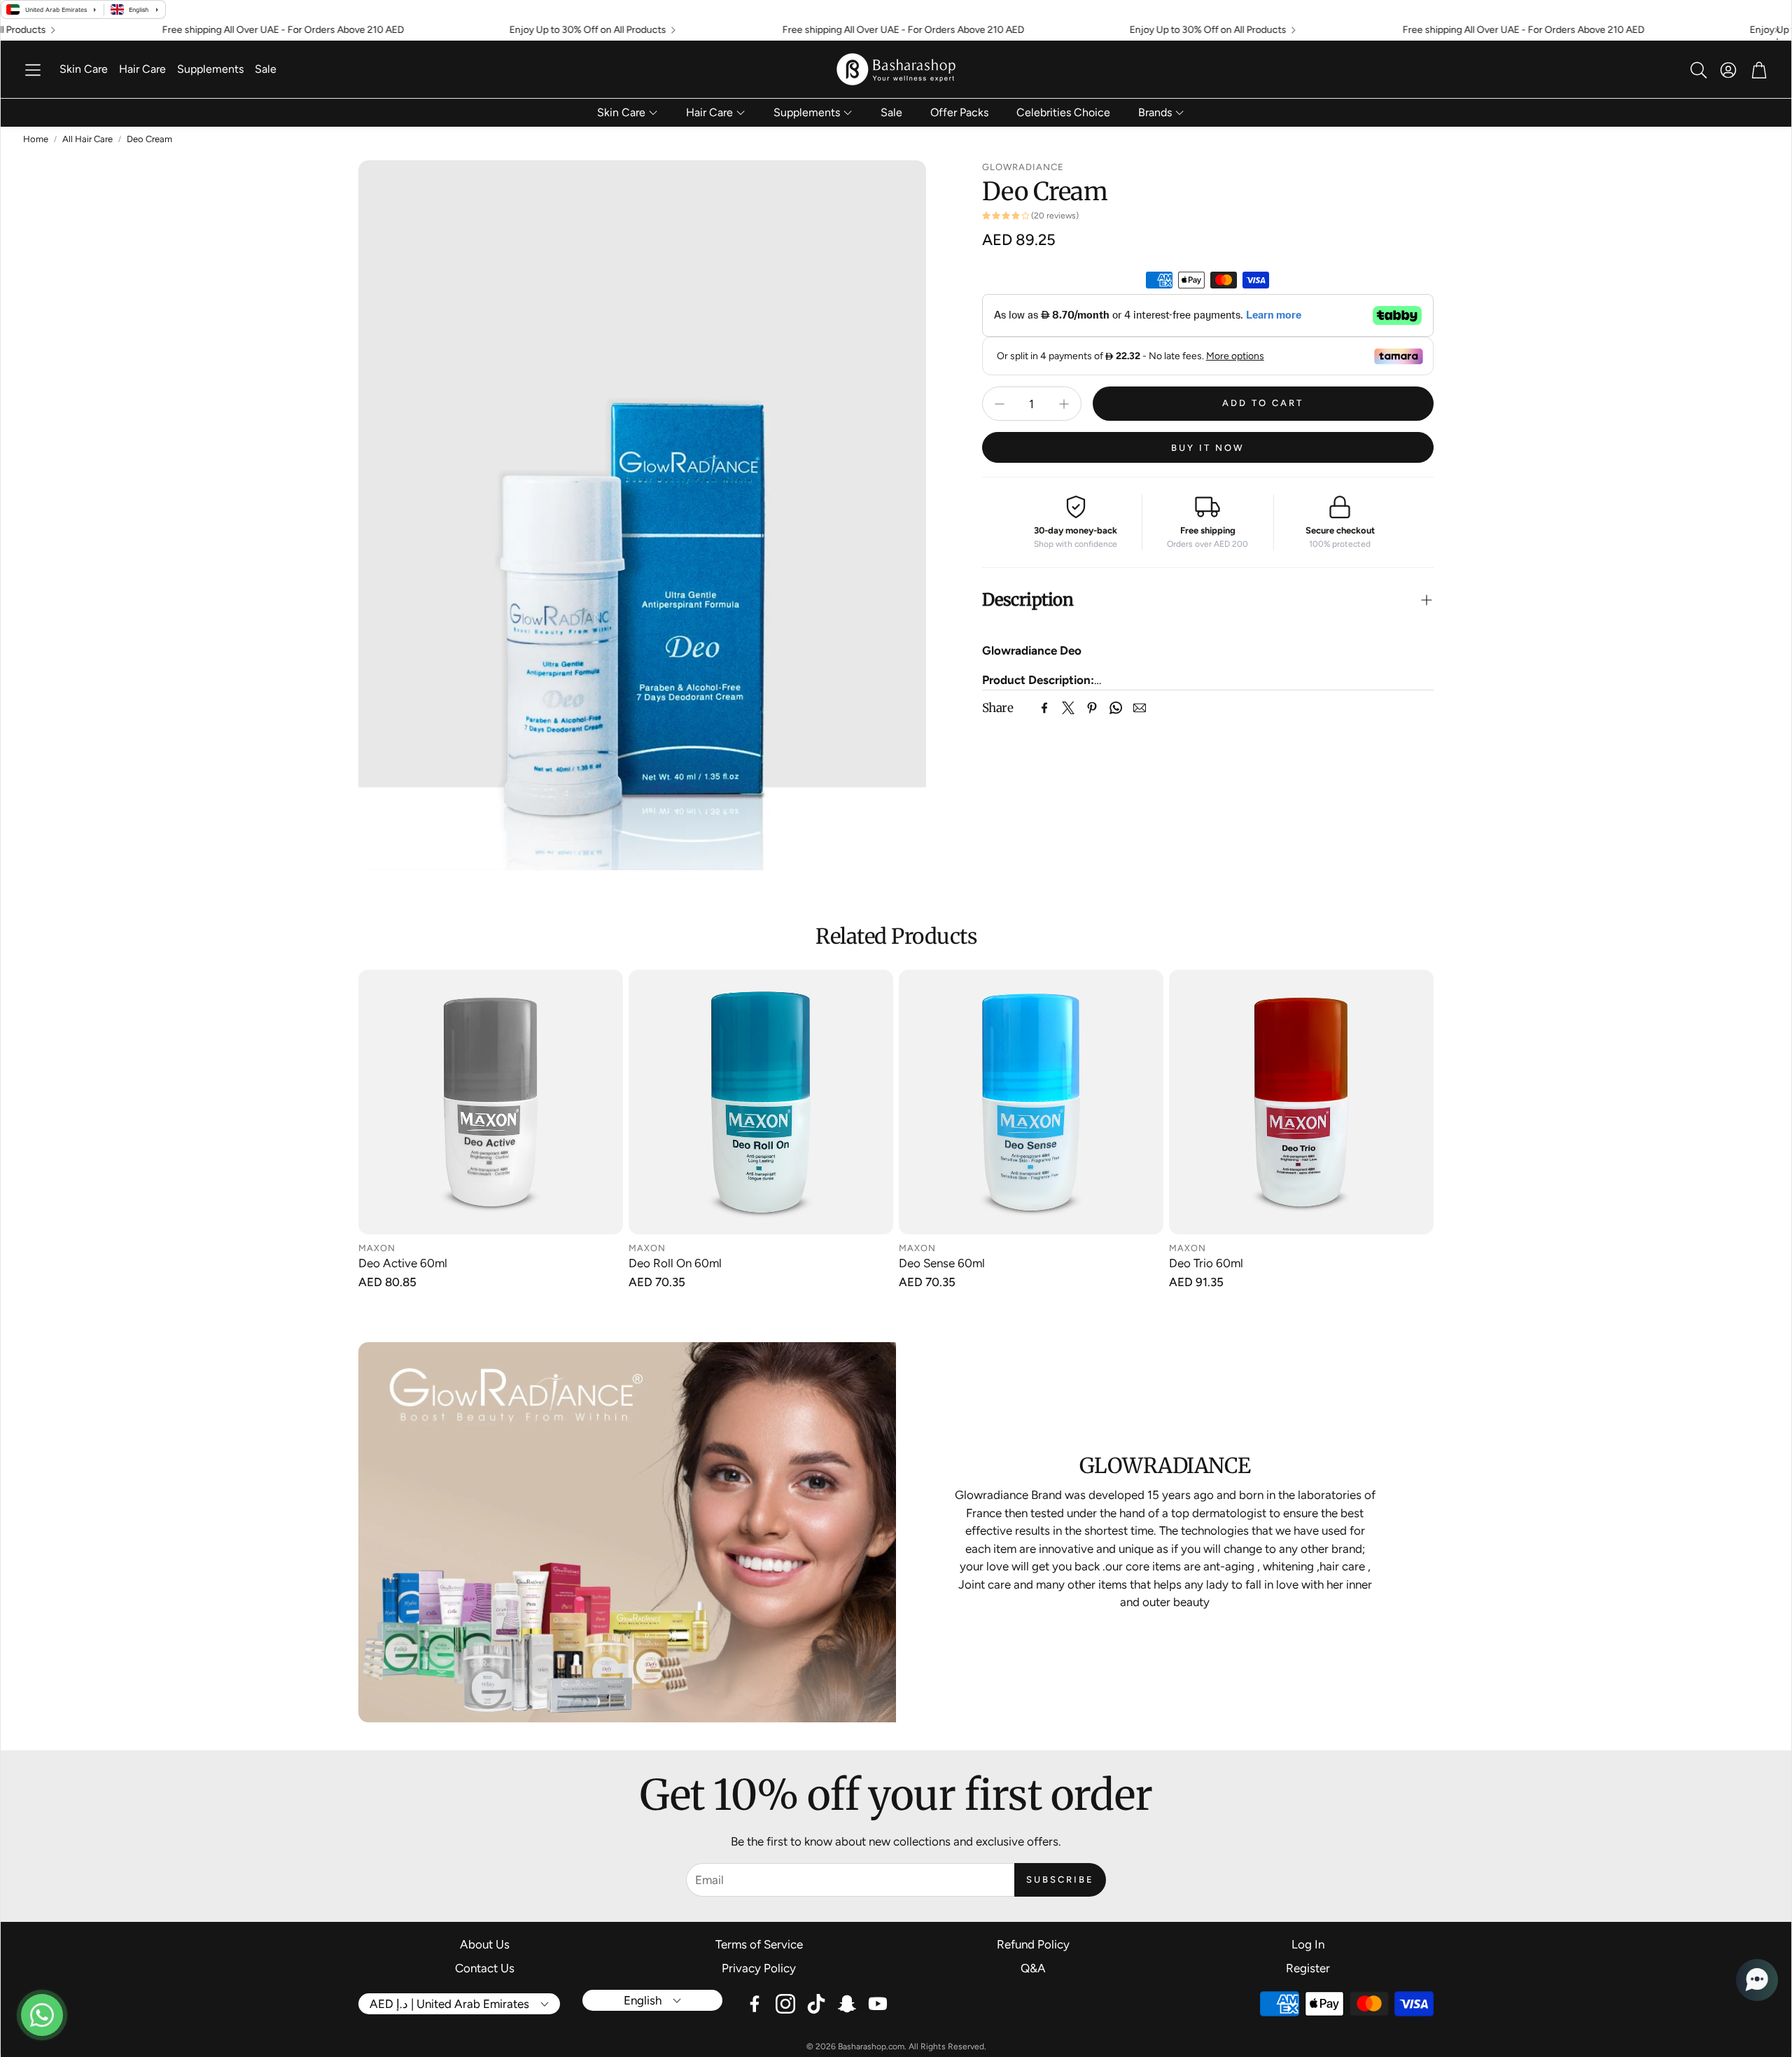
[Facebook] (1044, 708)
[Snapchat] (847, 2004)
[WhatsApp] (1116, 708)
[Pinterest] (1092, 708)
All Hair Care (87, 139)
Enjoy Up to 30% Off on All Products (514, 30)
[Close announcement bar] (1777, 30)
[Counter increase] (1064, 404)
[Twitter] (1068, 708)
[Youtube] (878, 2004)
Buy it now (1208, 448)
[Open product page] (491, 1102)
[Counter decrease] (1000, 404)
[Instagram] (785, 2004)
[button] (33, 70)
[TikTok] (816, 2004)
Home (36, 139)
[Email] (1140, 708)
